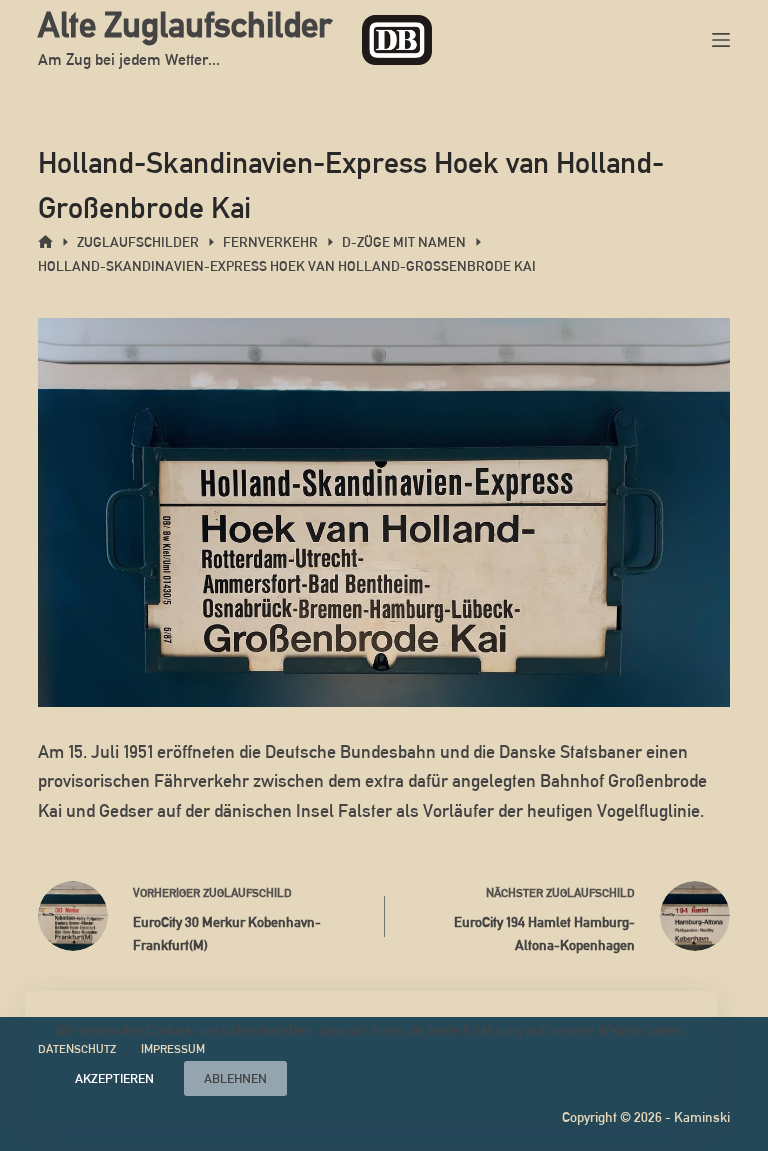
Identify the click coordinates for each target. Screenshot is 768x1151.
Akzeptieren (114, 1078)
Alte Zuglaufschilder (185, 24)
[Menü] (721, 40)
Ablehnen (235, 1078)
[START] (45, 242)
